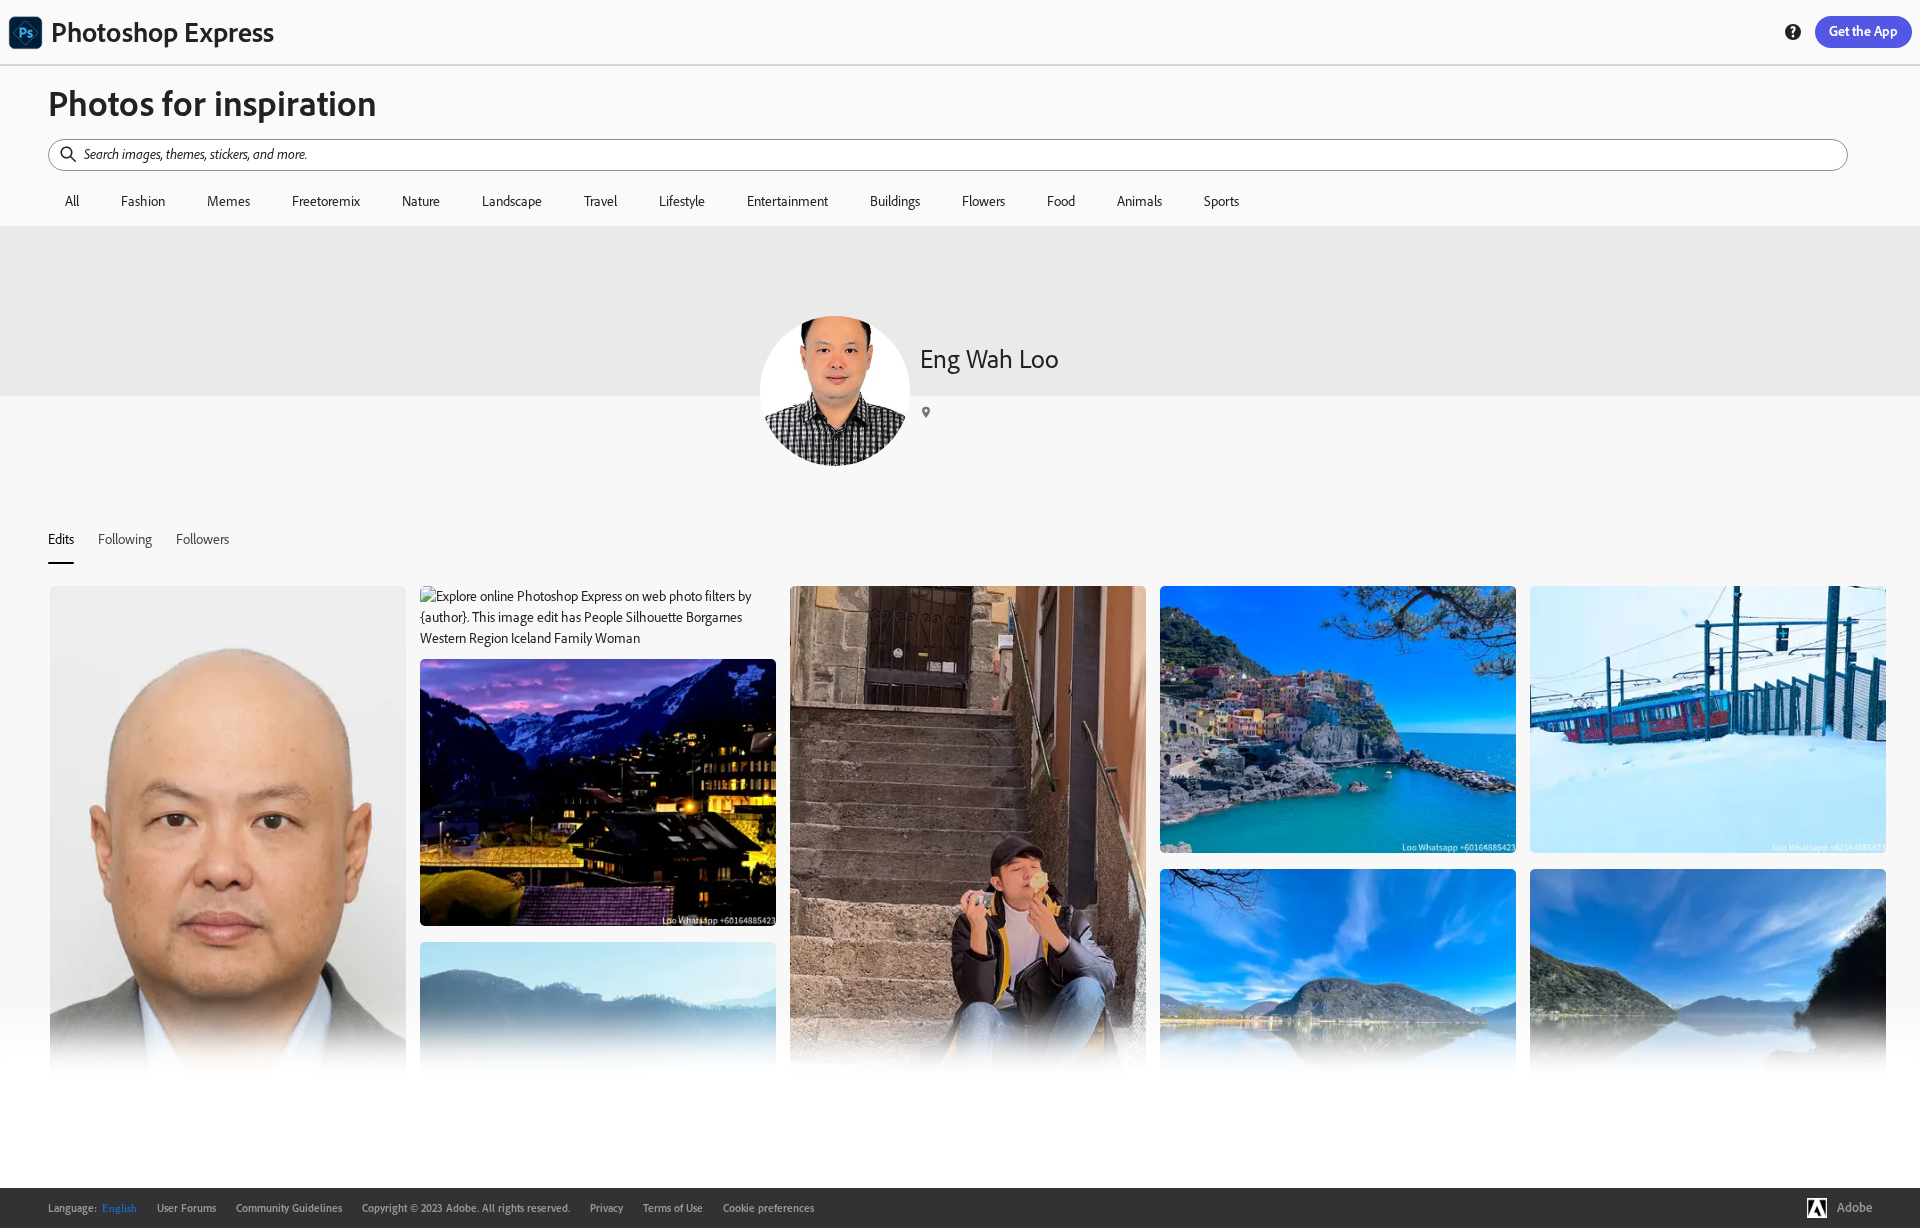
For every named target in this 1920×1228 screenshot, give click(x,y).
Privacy (606, 1208)
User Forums (186, 1208)
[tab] (61, 539)
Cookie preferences (768, 1208)
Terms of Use (673, 1208)
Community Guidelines (289, 1208)
